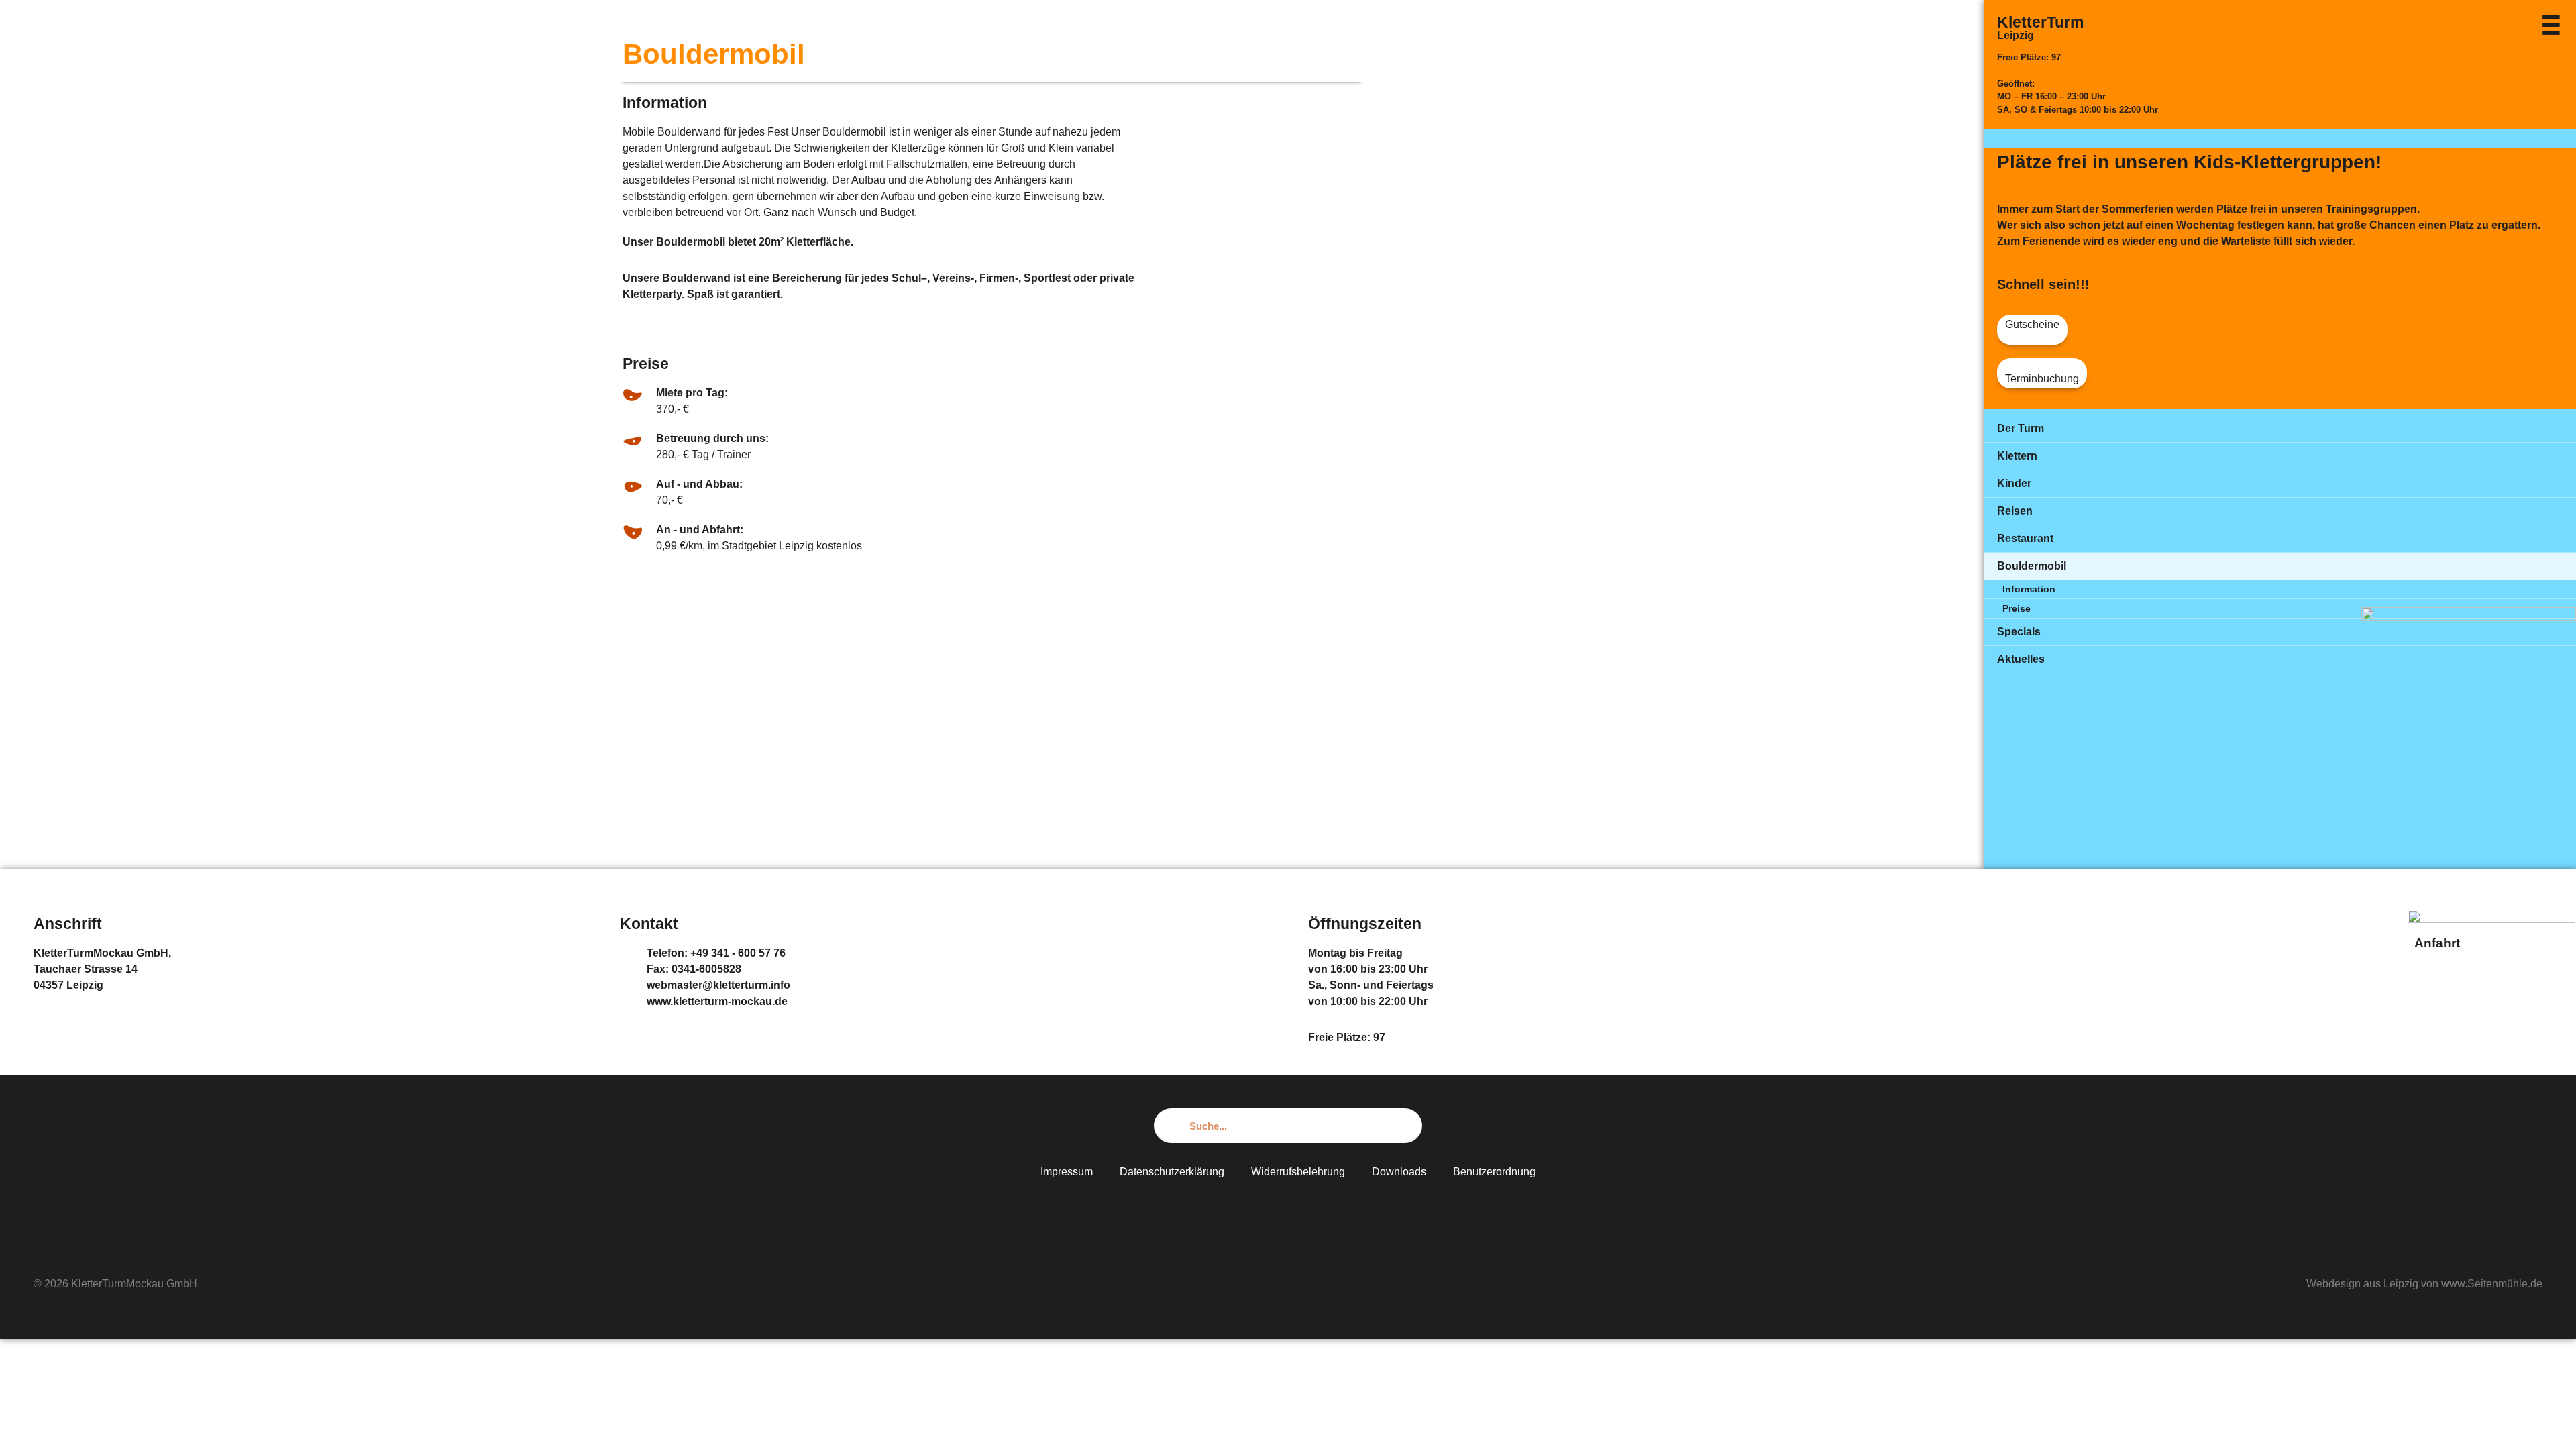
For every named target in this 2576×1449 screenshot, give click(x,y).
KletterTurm (2040, 22)
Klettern (2017, 456)
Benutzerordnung (1494, 1172)
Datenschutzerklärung (1172, 1172)
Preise (2017, 608)
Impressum (1067, 1172)
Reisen (2015, 511)
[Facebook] (1288, 1212)
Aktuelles (2021, 659)
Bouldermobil (2032, 566)
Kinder (2014, 483)
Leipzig (2016, 35)
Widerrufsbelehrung (1298, 1172)
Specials (2019, 632)
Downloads (1399, 1172)
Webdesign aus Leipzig (2362, 1284)
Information (2029, 589)
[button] (2032, 330)
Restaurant (2025, 538)
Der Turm (2021, 428)
